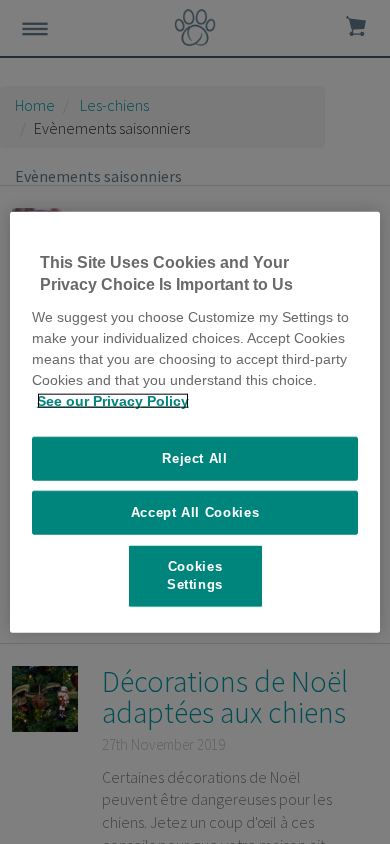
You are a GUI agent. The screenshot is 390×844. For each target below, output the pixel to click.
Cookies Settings (195, 575)
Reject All (195, 457)
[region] (195, 422)
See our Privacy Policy (113, 400)
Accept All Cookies (195, 512)
